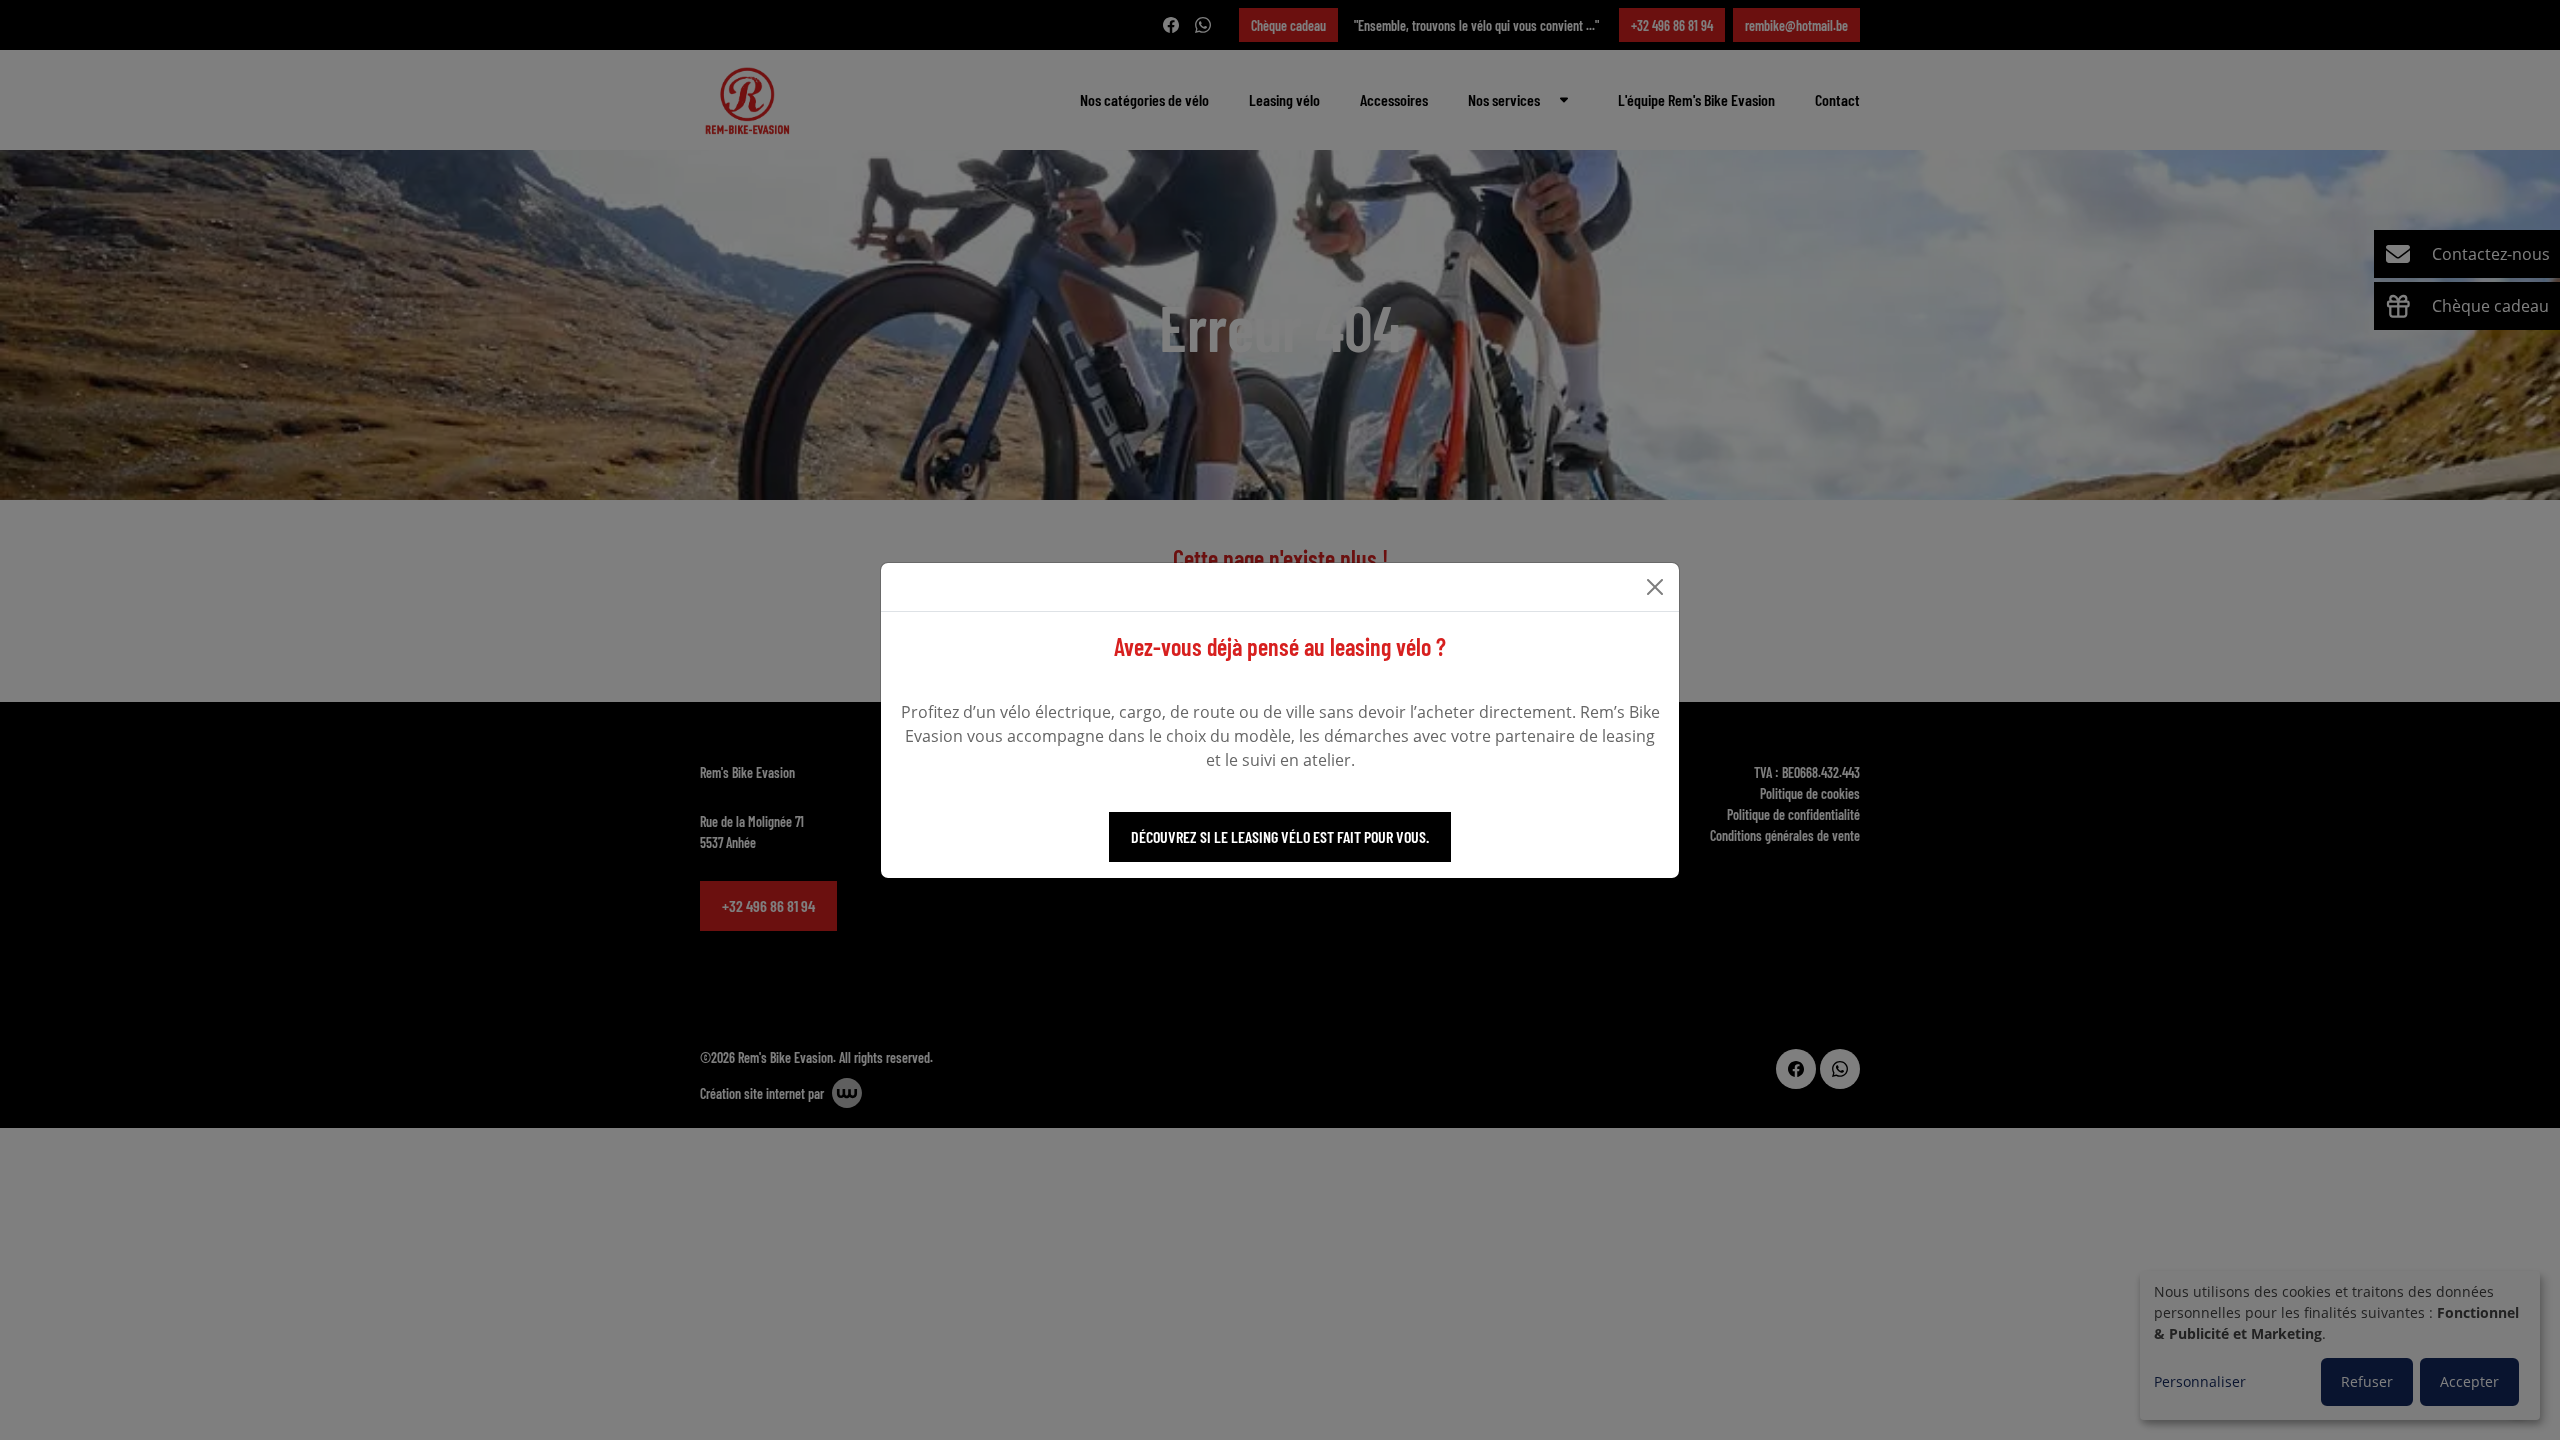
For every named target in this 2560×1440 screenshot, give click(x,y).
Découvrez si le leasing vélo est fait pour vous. (1280, 836)
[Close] (1655, 587)
